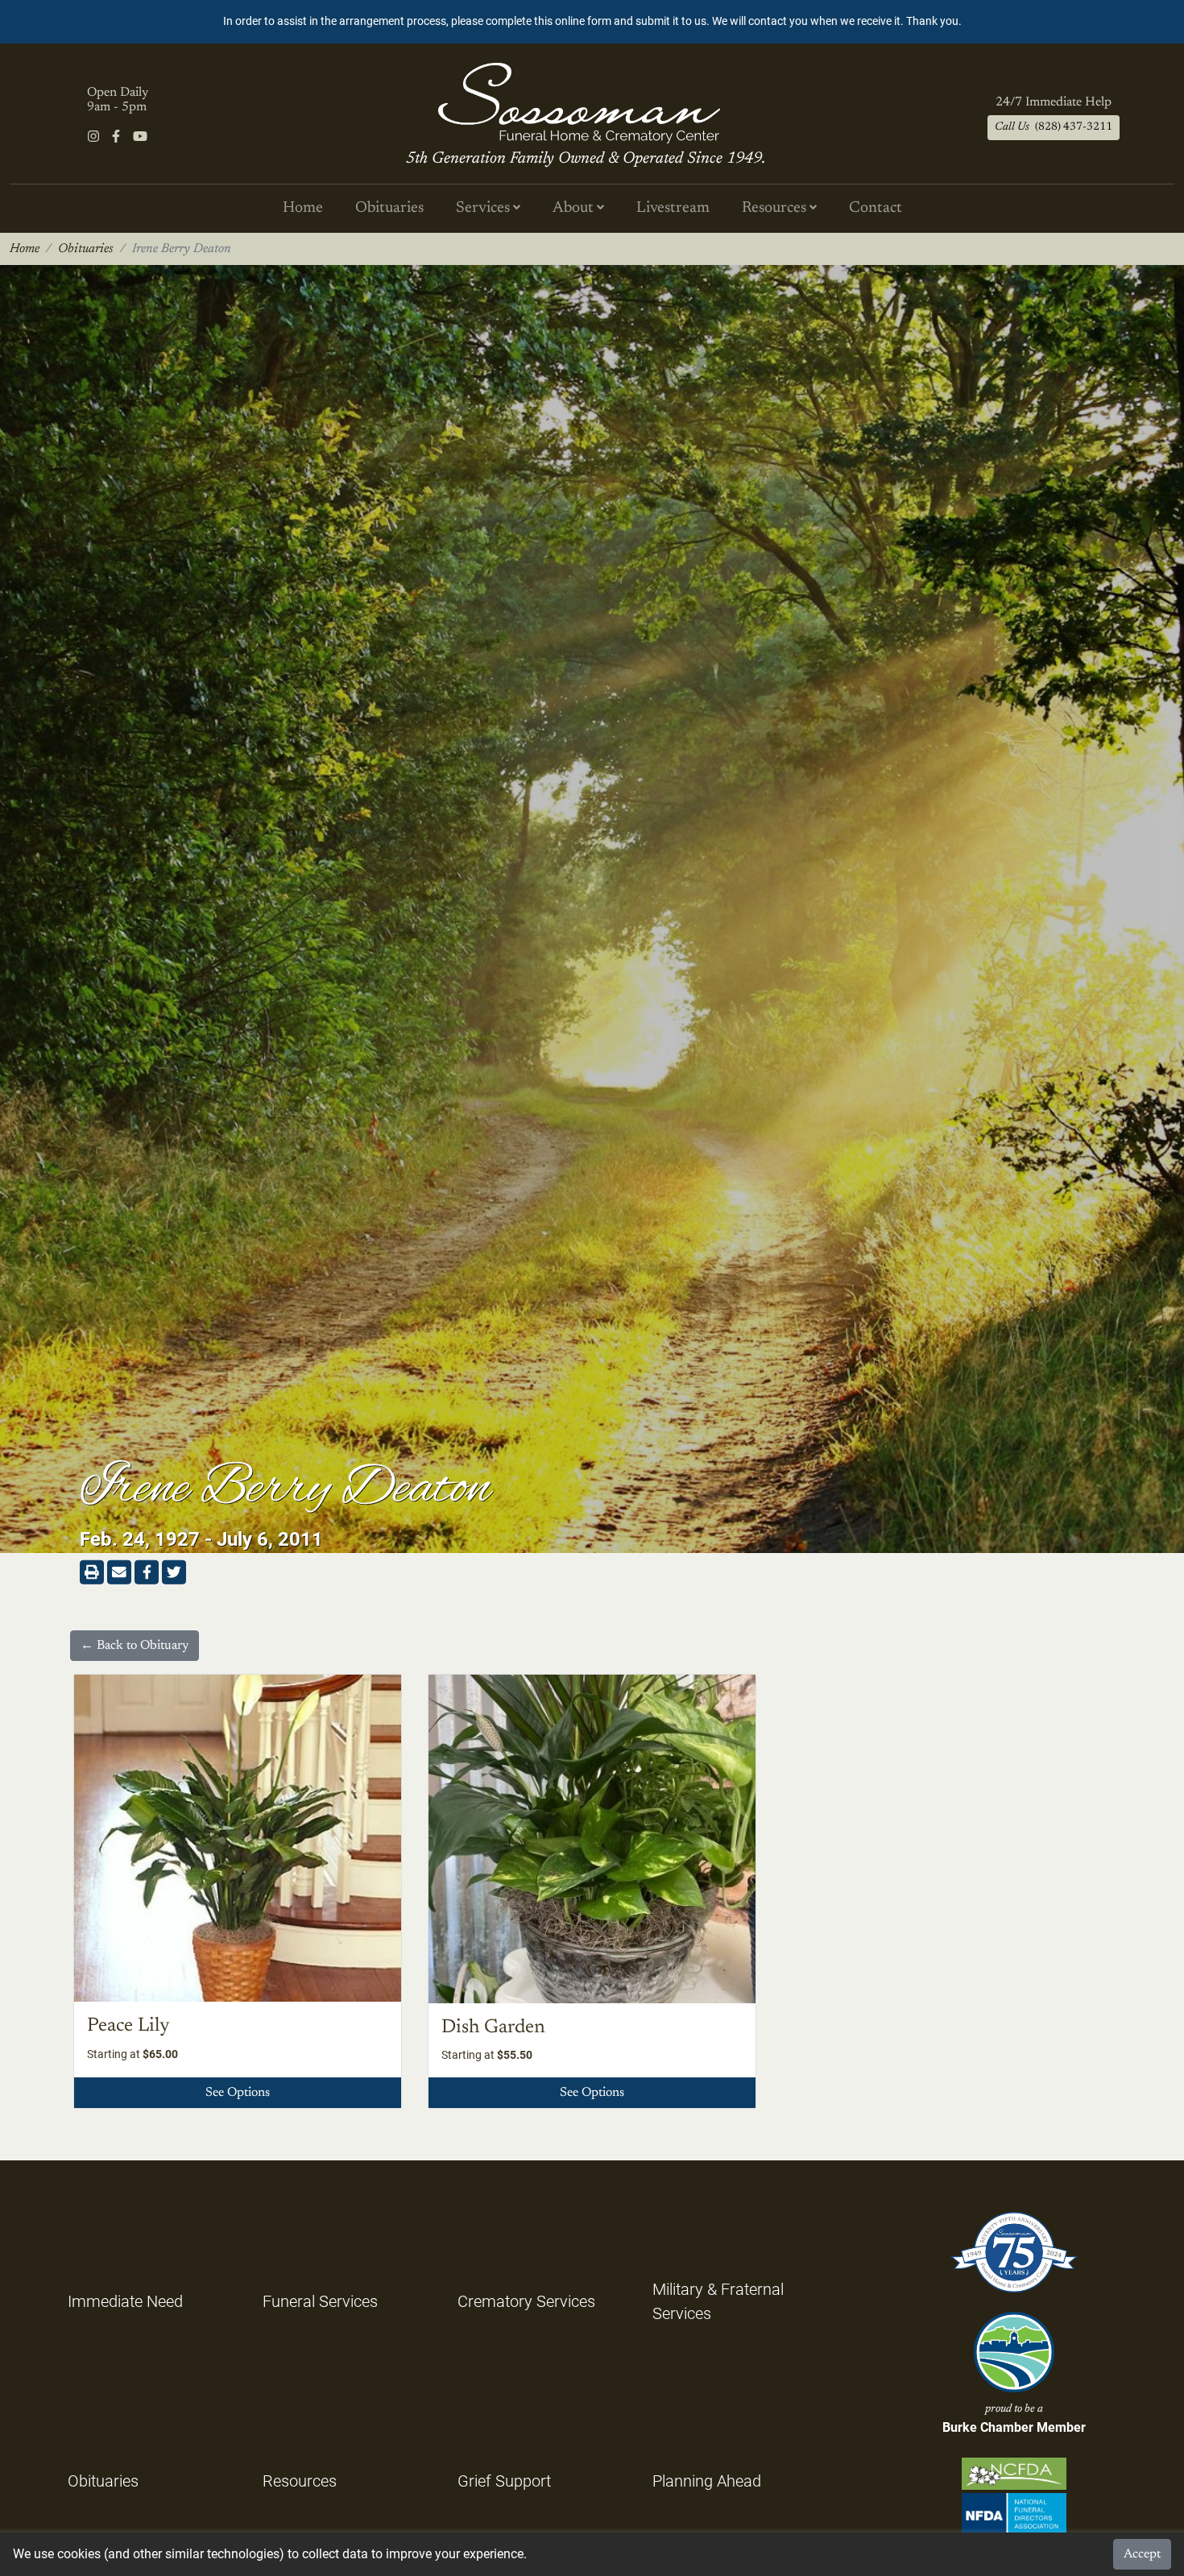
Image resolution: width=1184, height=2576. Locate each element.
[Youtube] (140, 137)
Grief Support (504, 2481)
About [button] (575, 208)
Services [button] (484, 208)
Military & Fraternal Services (718, 2301)
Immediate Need (125, 2301)
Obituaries (389, 208)
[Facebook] (116, 137)
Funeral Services (320, 2301)
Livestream (673, 208)
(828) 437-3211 (1054, 127)
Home (303, 208)
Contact (876, 208)
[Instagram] (93, 137)
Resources (300, 2481)
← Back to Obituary (135, 1646)
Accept (1142, 2554)
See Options (238, 2093)
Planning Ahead (707, 2481)
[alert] (592, 22)
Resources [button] (776, 208)
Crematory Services (526, 2301)
